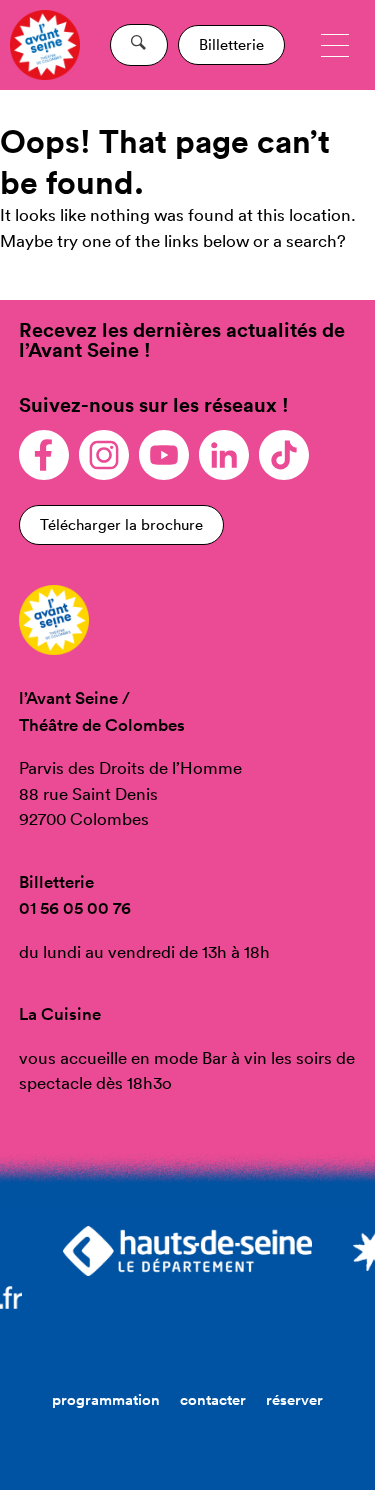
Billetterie (231, 44)
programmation (106, 1399)
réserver (294, 1399)
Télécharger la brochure (121, 524)
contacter (213, 1399)
